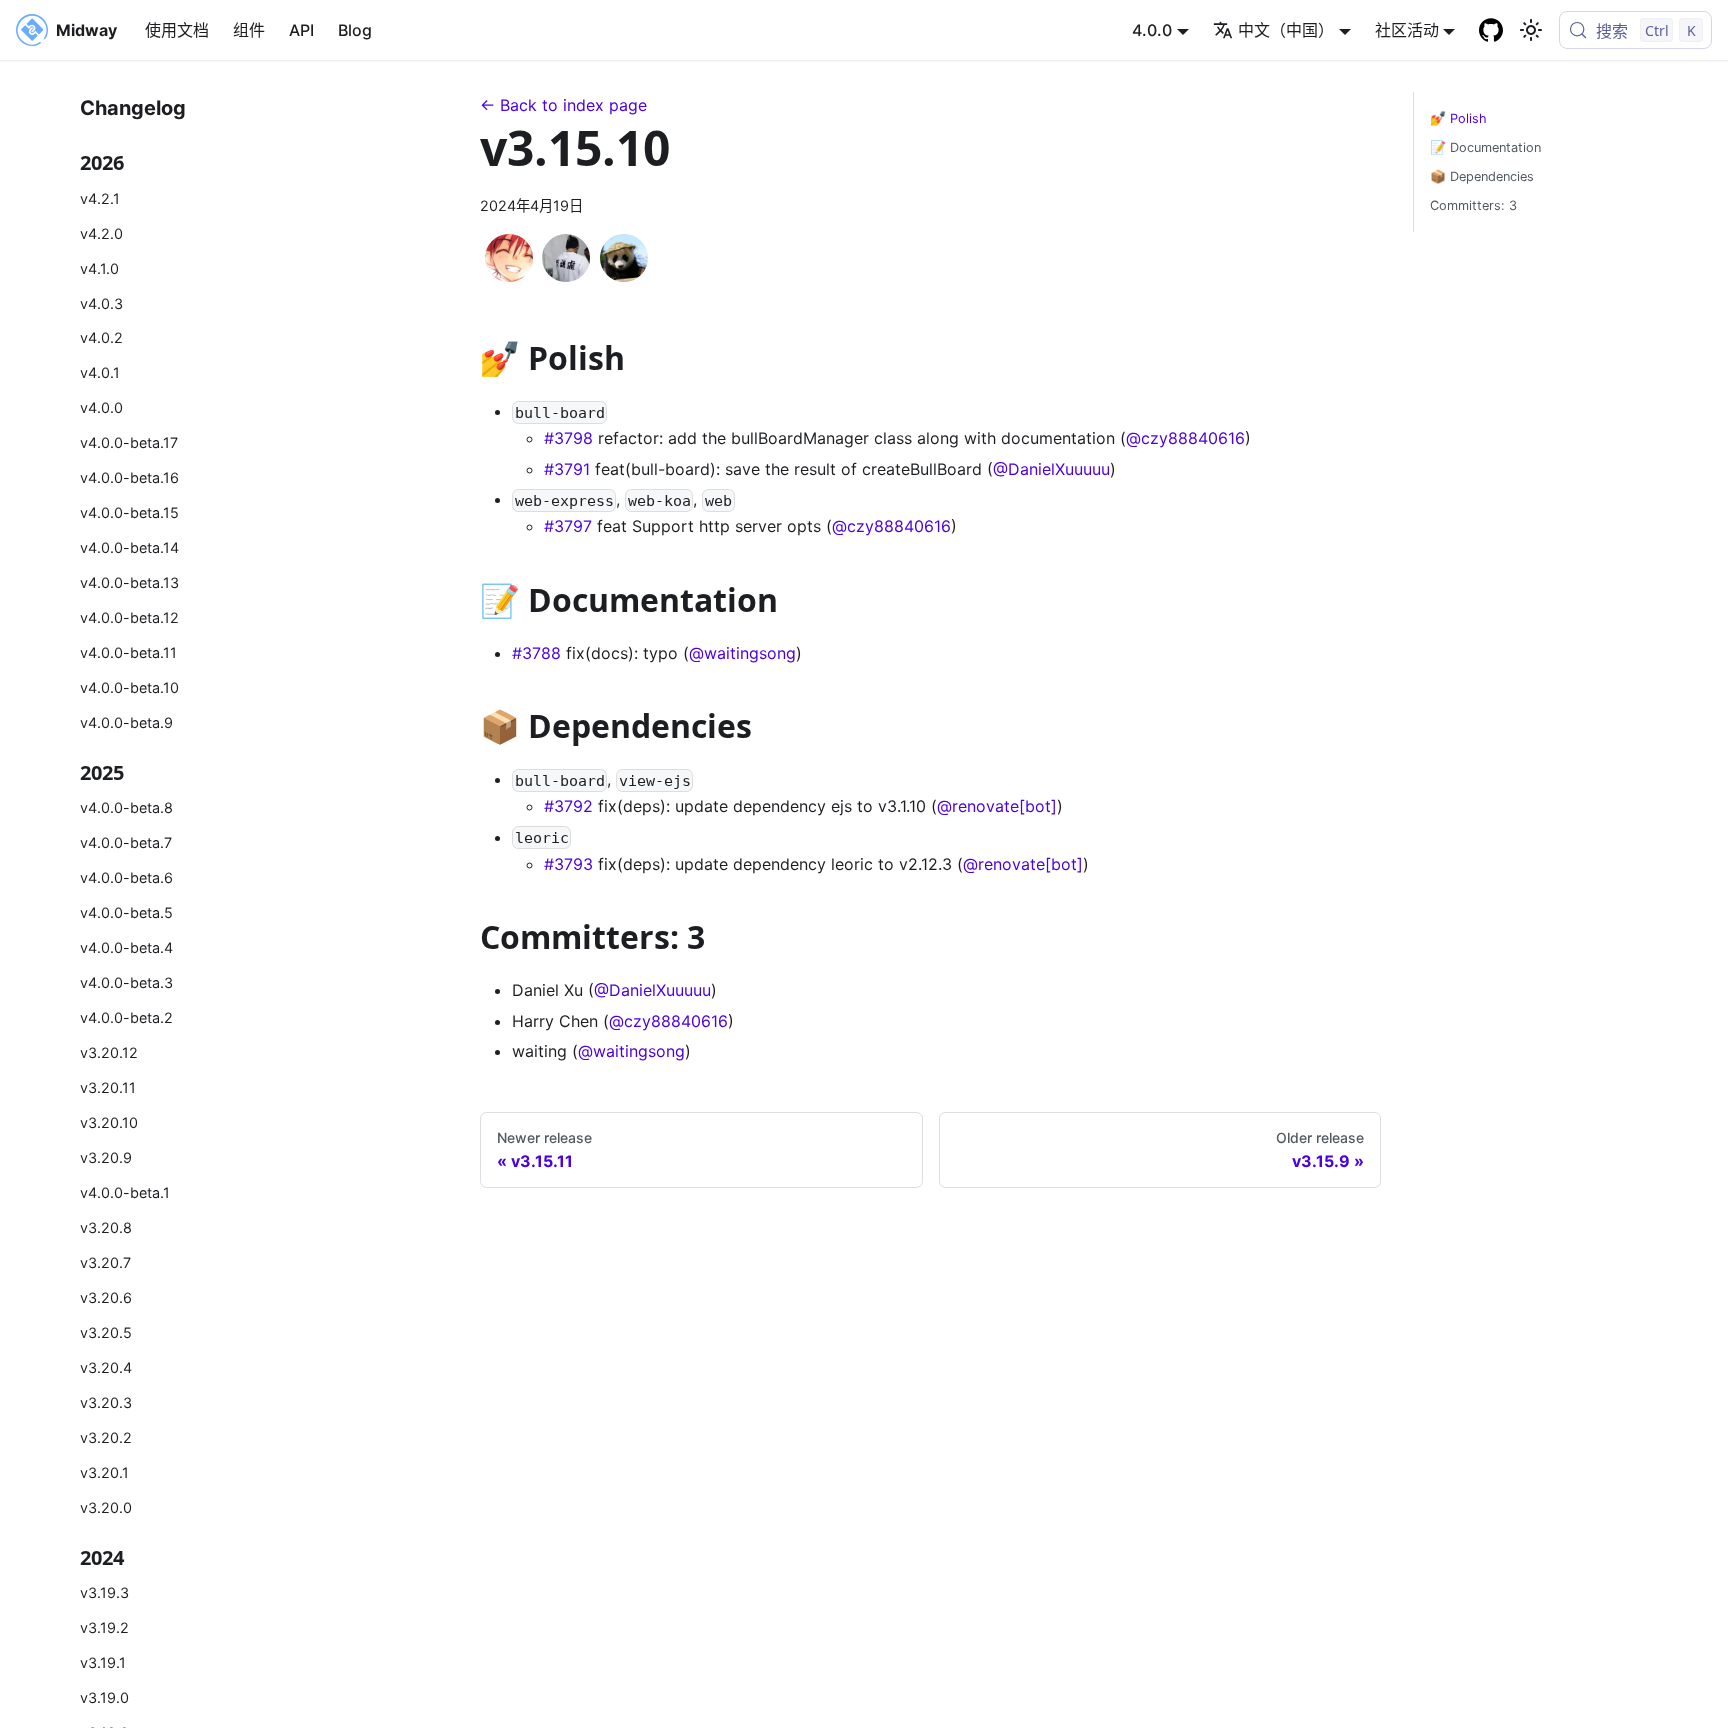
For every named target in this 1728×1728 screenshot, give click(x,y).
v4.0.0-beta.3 (126, 982)
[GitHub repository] (1491, 30)
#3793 (568, 864)
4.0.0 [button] (1152, 30)
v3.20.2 (106, 1437)
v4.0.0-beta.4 (126, 947)
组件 (249, 30)
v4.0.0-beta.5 (126, 912)
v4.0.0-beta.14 (129, 547)
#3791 (567, 469)
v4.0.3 (101, 303)
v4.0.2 (101, 338)
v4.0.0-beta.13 (129, 582)
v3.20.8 (106, 1227)
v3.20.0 (106, 1507)
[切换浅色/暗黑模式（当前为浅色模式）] (1531, 30)
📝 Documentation (1485, 147)
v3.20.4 (106, 1367)
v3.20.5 (106, 1332)
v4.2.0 (101, 233)
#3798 (568, 438)
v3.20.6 (106, 1297)
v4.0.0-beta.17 (129, 442)
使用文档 (177, 30)
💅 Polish (1458, 118)
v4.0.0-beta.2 (126, 1017)
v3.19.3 (104, 1592)
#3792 (568, 806)
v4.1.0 (99, 268)
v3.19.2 (104, 1627)
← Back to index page (563, 105)
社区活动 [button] (1407, 30)
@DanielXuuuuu (1051, 469)
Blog (355, 30)
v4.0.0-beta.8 (126, 808)
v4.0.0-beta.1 (125, 1192)
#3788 (536, 653)
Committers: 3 (1473, 205)
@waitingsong (742, 653)
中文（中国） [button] (1286, 30)
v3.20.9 (106, 1157)
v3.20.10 (109, 1122)
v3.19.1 (103, 1662)
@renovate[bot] (997, 806)
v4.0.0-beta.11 (128, 652)
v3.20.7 (105, 1262)
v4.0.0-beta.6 (126, 878)
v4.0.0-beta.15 (129, 512)
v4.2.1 (100, 198)
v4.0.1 (100, 373)
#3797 (568, 526)
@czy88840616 (1185, 438)
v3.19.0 (104, 1697)
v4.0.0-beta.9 (126, 722)
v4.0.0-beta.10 (129, 687)
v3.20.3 (106, 1402)
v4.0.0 (101, 408)
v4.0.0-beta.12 (129, 617)
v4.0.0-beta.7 (126, 843)
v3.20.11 (108, 1087)
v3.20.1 (104, 1472)
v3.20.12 (109, 1052)
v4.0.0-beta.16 (129, 477)
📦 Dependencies (1482, 176)
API (301, 30)
